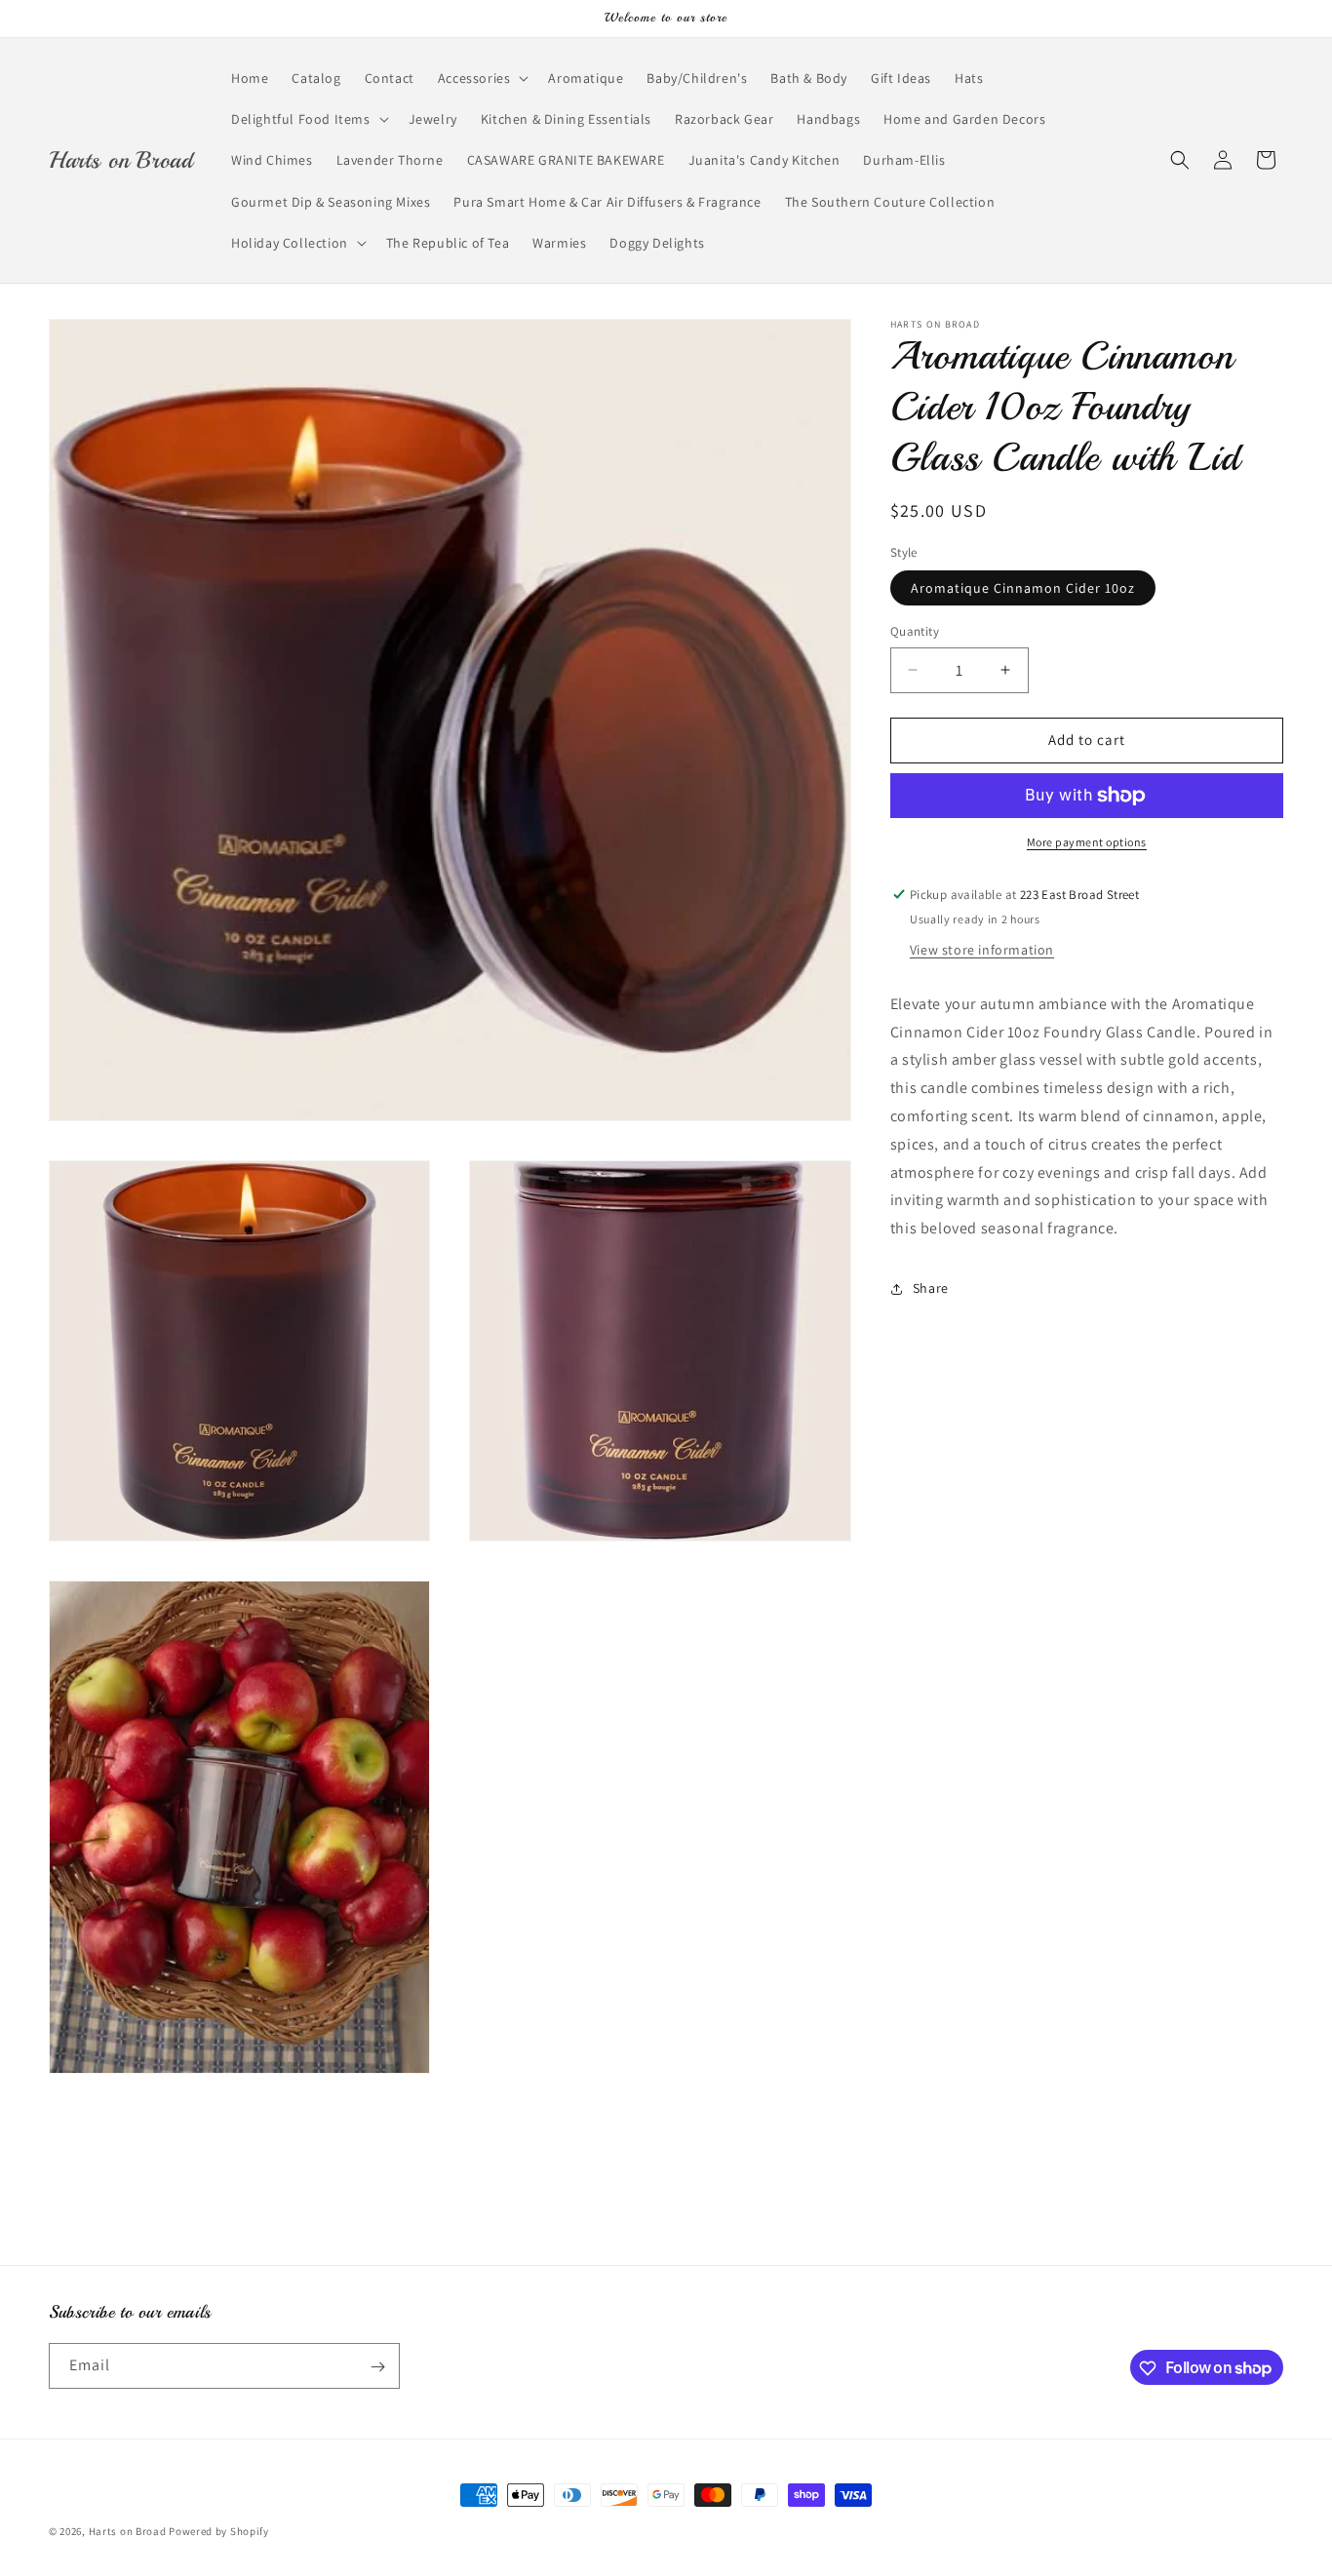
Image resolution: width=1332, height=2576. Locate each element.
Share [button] (931, 1288)
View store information (982, 950)
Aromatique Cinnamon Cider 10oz (1023, 588)
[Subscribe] (377, 2367)
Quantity (915, 631)
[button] (482, 78)
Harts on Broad (128, 2531)
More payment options (1087, 842)
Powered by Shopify (219, 2531)
